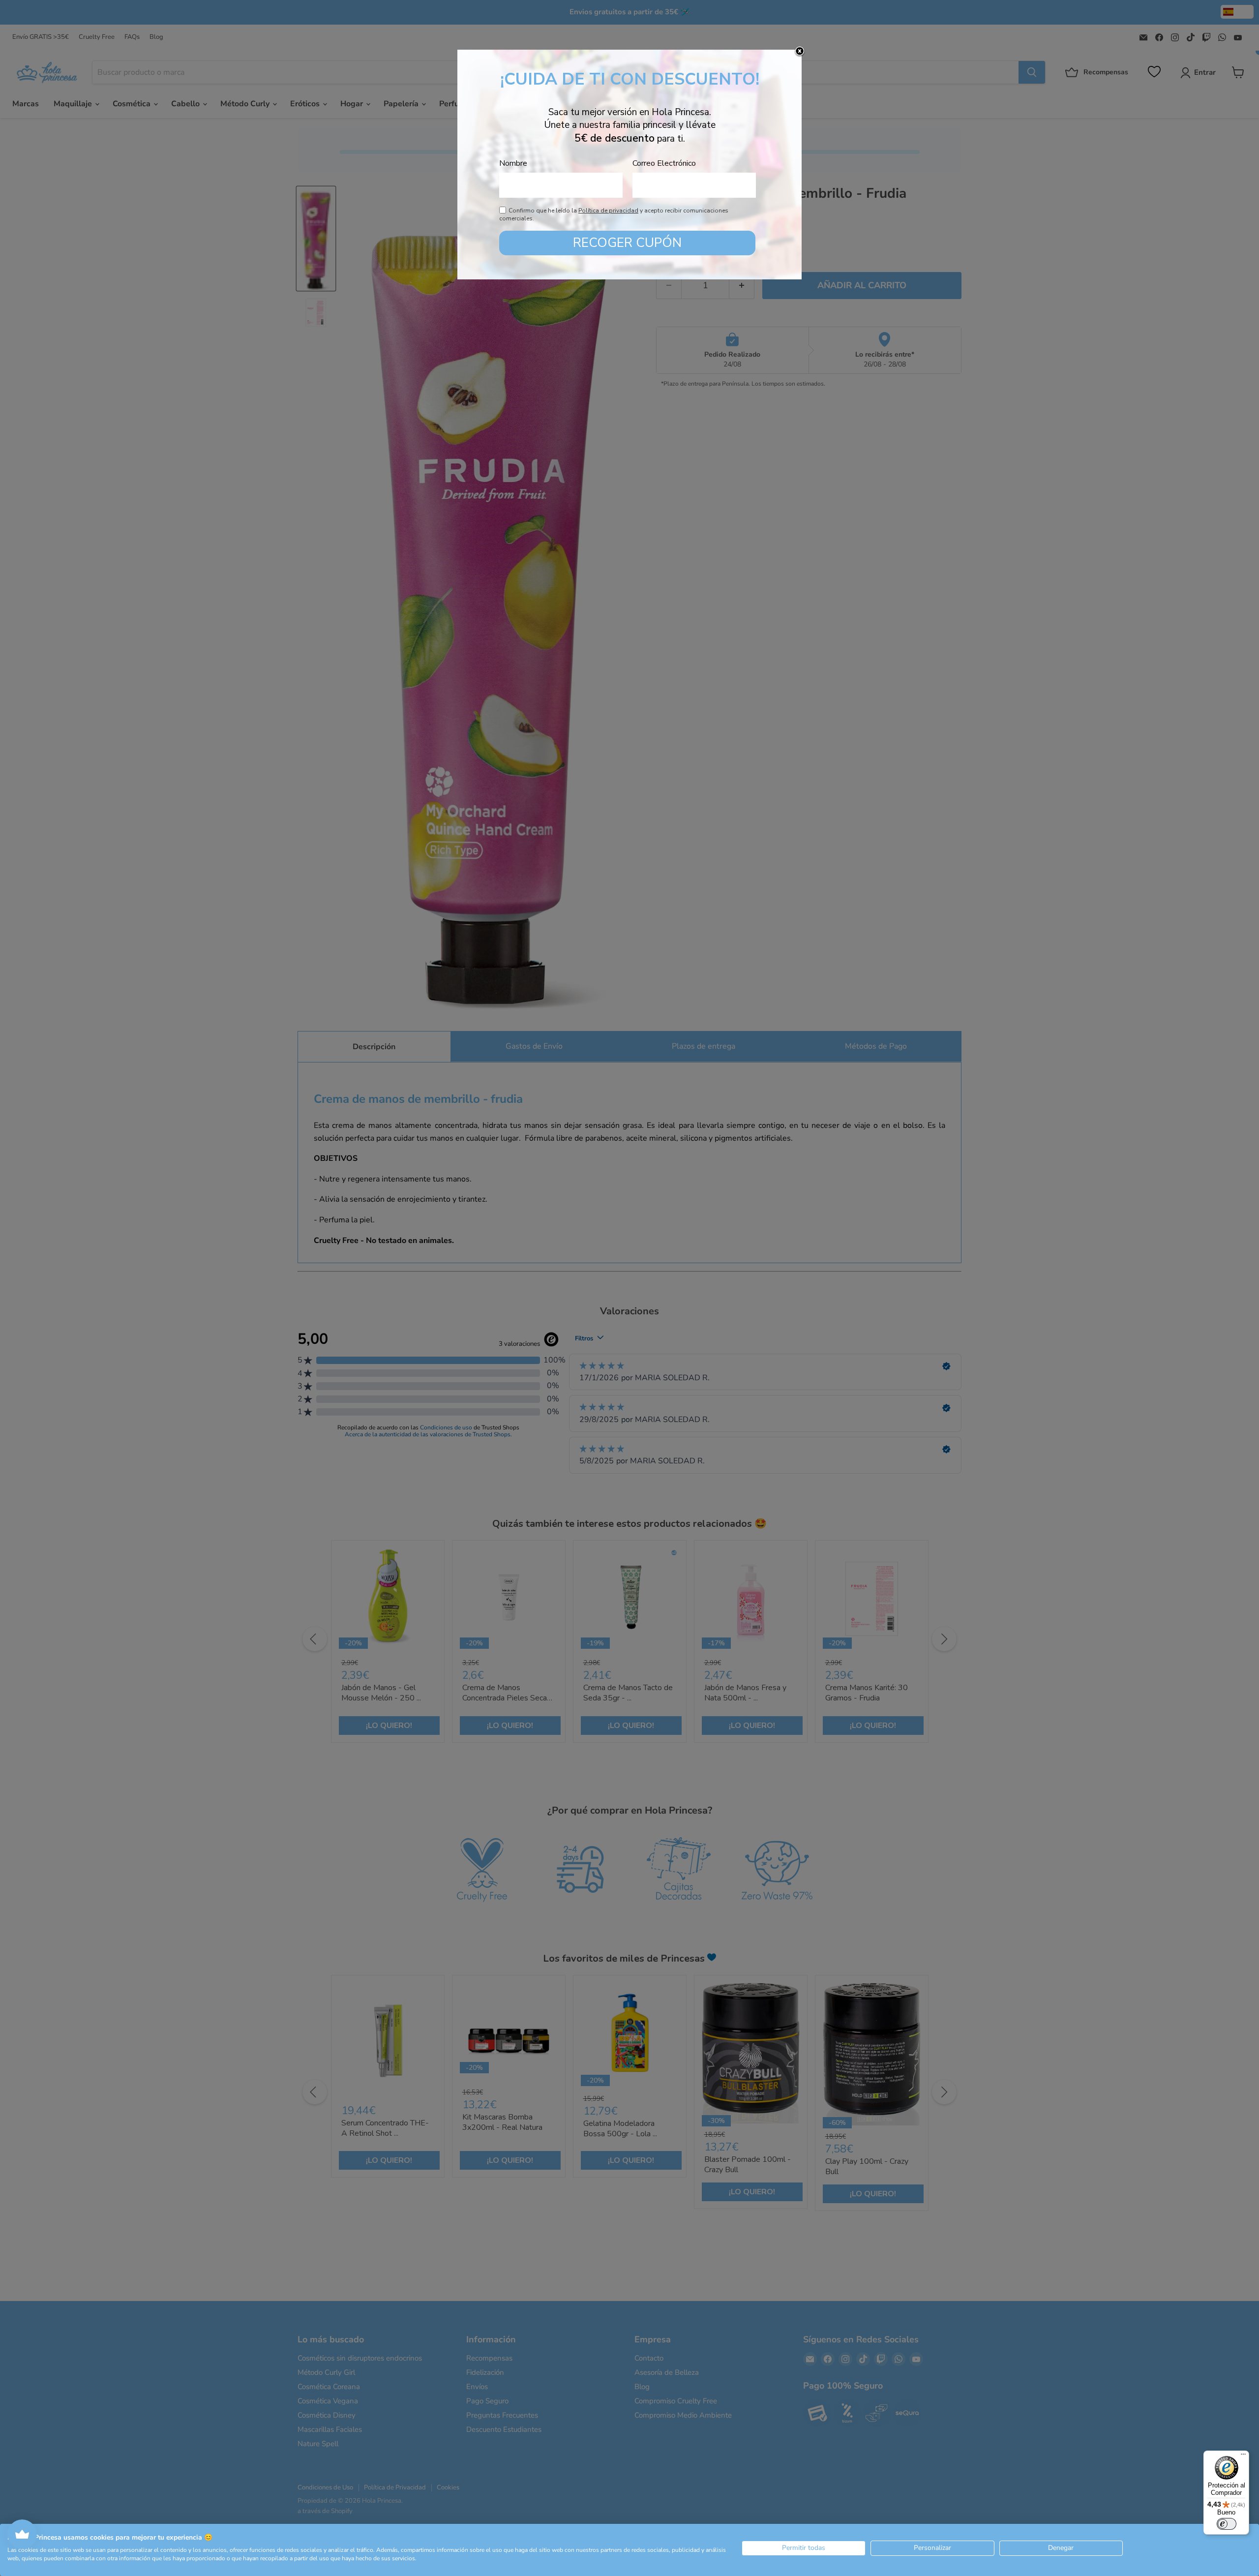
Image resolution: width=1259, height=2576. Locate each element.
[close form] (800, 52)
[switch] (1227, 2524)
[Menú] (1243, 2456)
